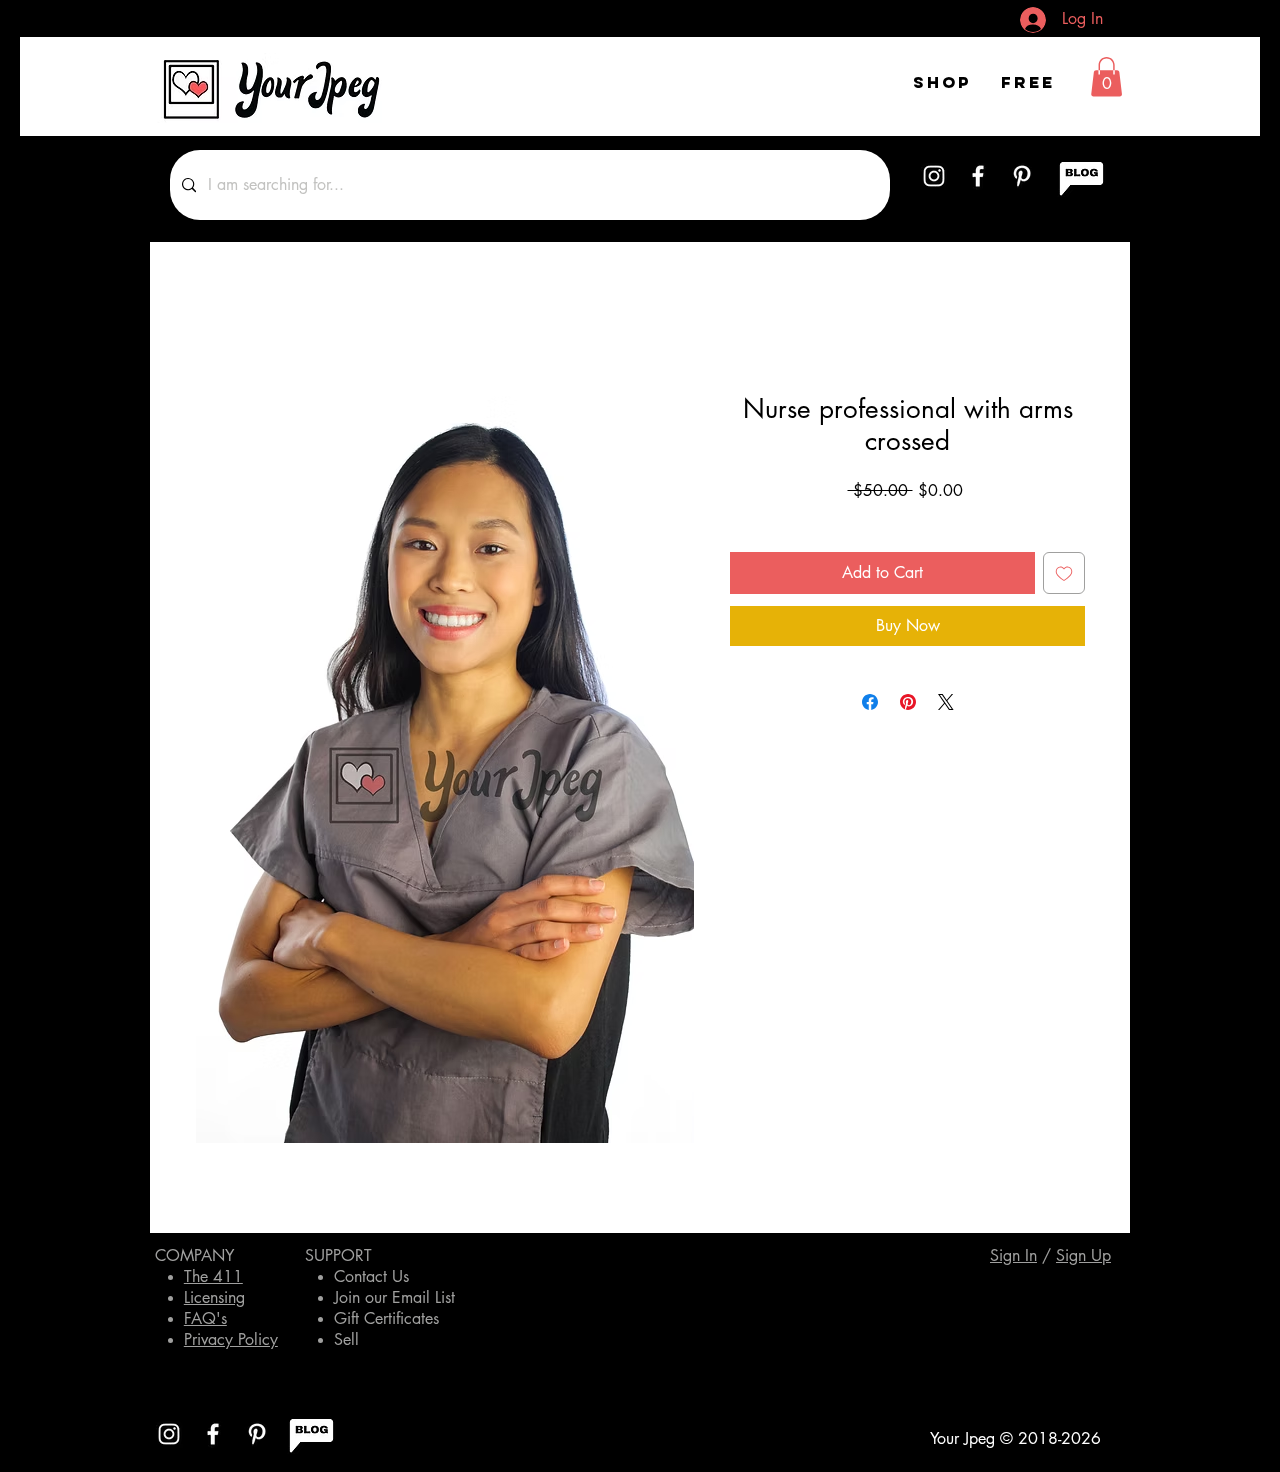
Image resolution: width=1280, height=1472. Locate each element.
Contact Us (371, 1276)
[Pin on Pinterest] (908, 702)
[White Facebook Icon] (978, 176)
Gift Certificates (386, 1318)
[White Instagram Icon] (934, 176)
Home (215, 321)
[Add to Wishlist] (1064, 573)
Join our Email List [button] (394, 1297)
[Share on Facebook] (870, 702)
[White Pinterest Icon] (1022, 176)
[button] (1106, 76)
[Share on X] (946, 702)
